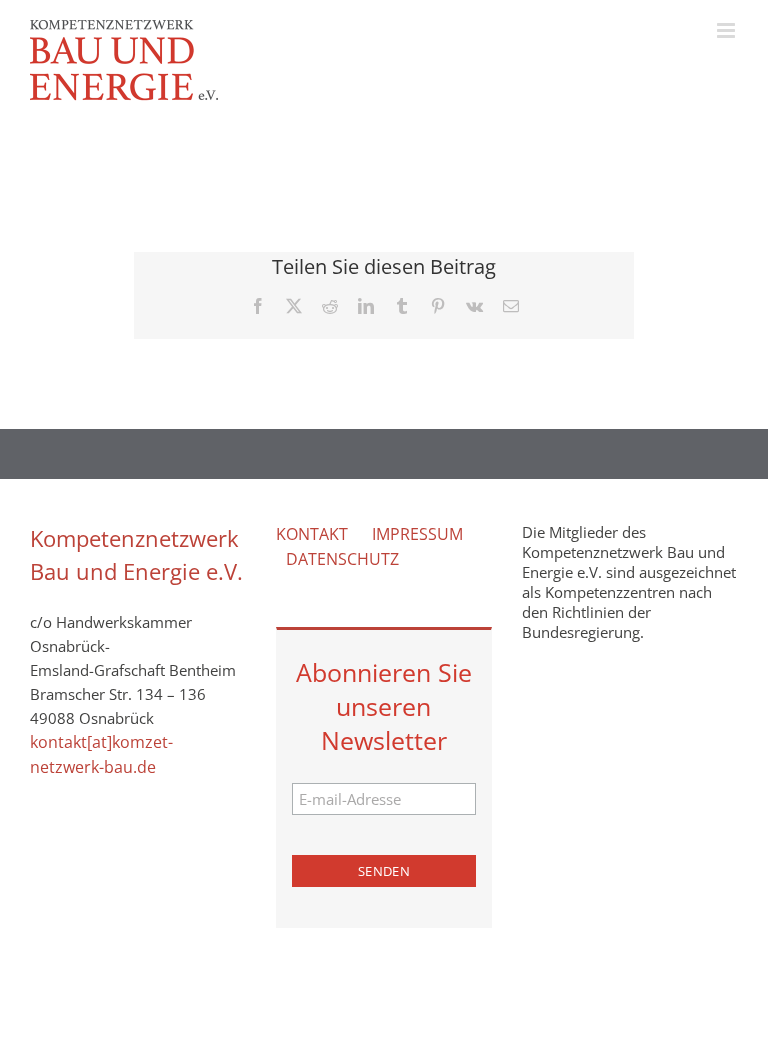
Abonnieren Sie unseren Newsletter (384, 706)
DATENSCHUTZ (342, 559)
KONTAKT (312, 534)
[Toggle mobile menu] (727, 30)
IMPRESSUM (417, 534)
